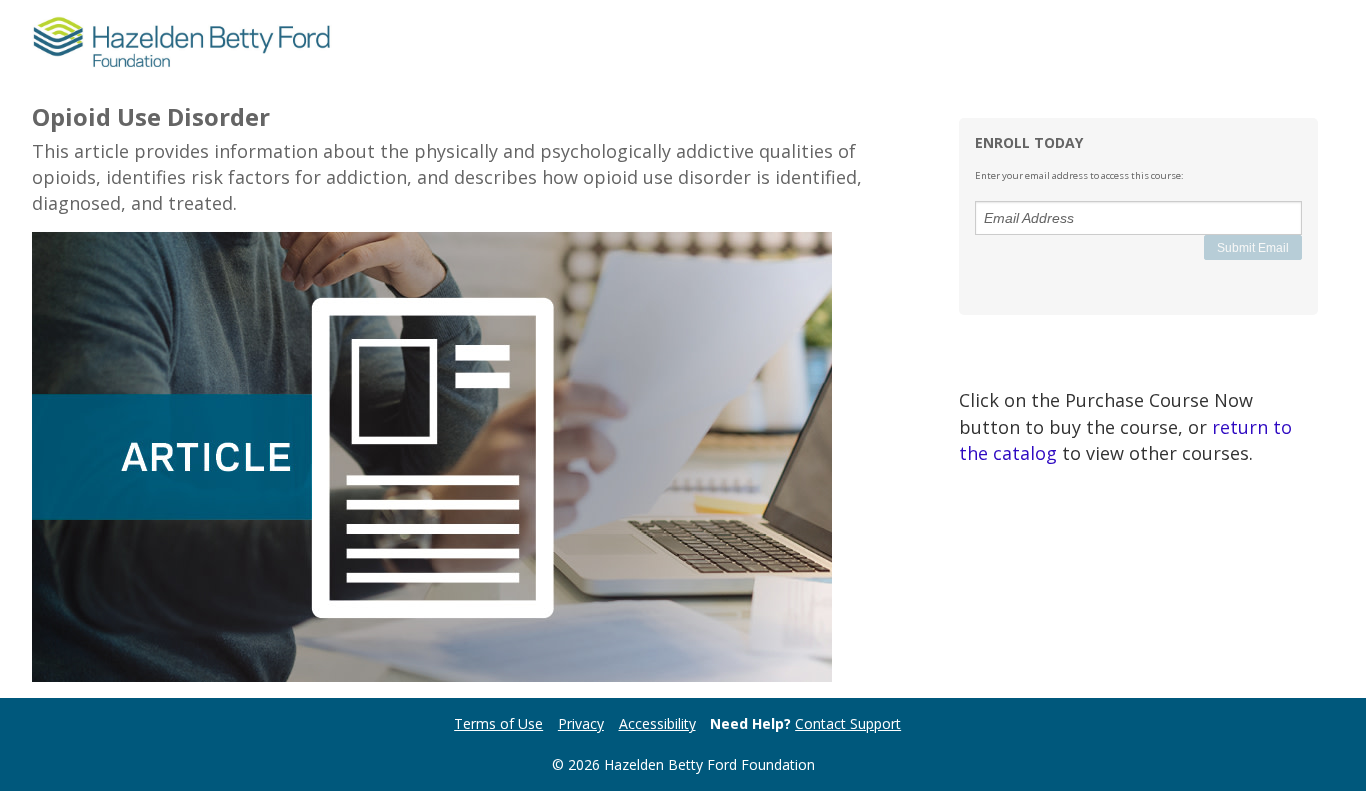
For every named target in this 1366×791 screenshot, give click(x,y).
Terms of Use (498, 723)
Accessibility (657, 723)
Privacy (581, 723)
